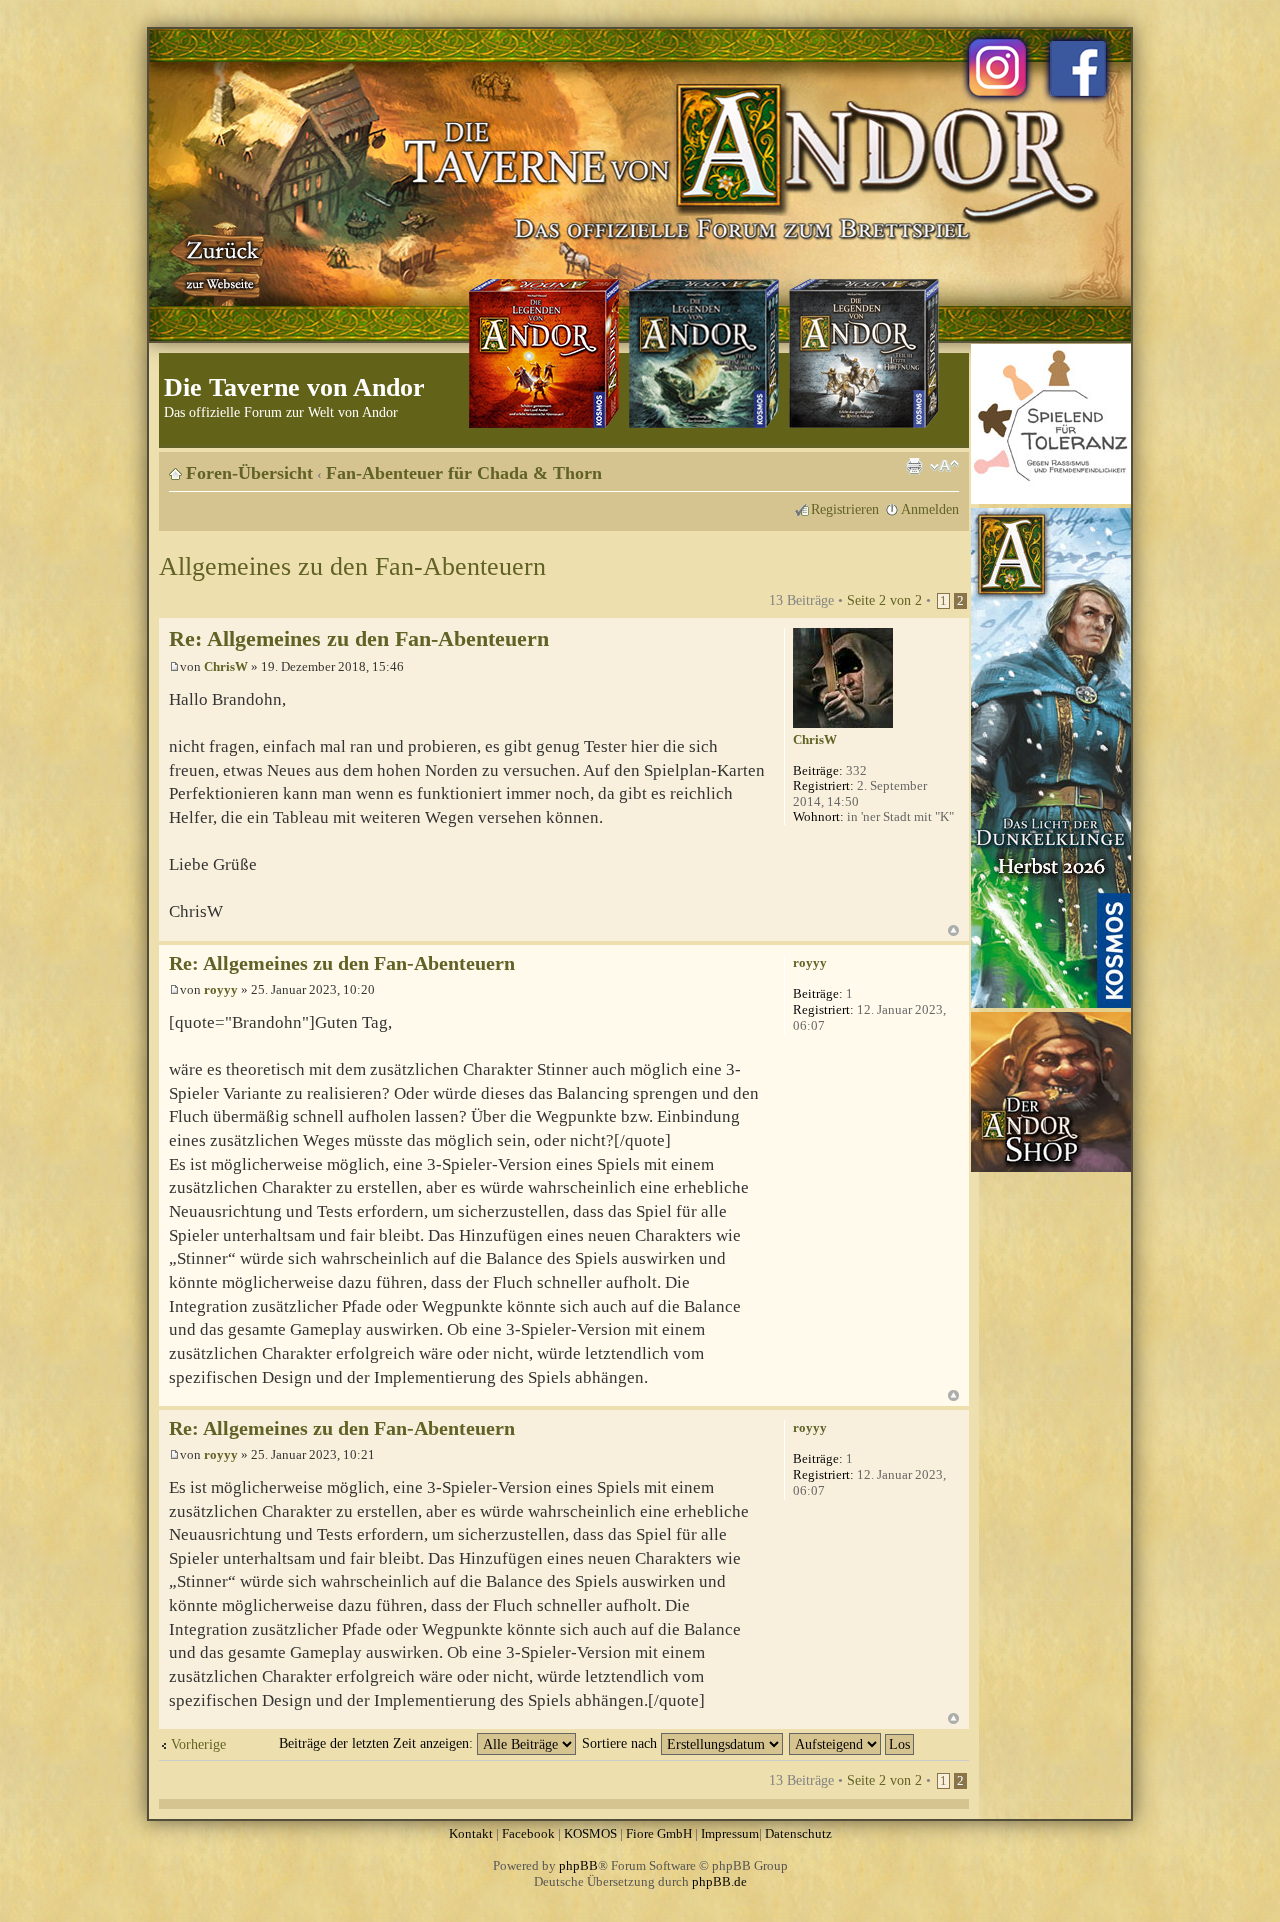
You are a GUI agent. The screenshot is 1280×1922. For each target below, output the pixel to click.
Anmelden (930, 509)
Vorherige (198, 1744)
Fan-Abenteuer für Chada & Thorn (464, 473)
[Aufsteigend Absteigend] (852, 1743)
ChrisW (226, 666)
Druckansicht (914, 466)
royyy (221, 989)
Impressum (730, 1833)
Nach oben (953, 930)
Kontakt (471, 1833)
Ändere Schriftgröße (944, 466)
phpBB (578, 1865)
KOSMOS (590, 1833)
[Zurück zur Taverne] (219, 263)
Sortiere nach (621, 1743)
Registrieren (845, 509)
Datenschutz (798, 1833)
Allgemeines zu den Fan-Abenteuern (352, 566)
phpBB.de (719, 1881)
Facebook (528, 1833)
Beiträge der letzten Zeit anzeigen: (378, 1743)
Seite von (884, 600)
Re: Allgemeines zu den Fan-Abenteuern (359, 638)
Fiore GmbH (659, 1833)
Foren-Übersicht (249, 473)
